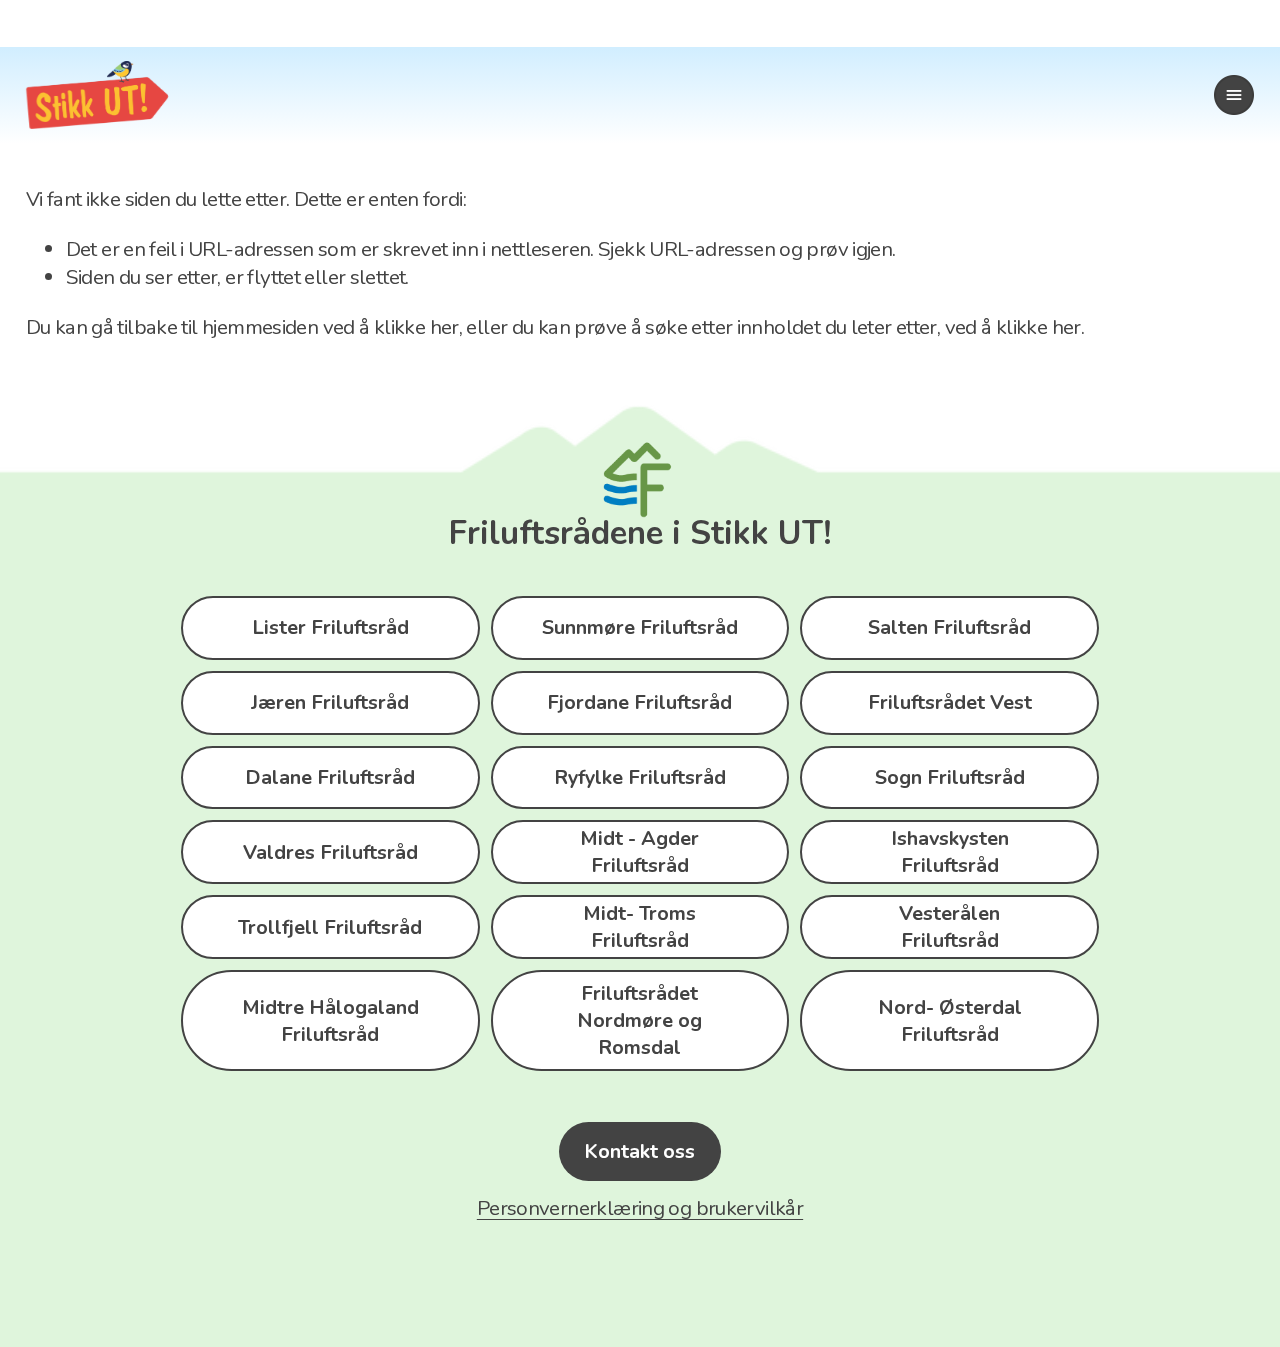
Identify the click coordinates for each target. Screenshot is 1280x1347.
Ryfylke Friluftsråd (640, 777)
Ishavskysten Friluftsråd (950, 852)
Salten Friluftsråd (949, 627)
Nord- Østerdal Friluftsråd (950, 1021)
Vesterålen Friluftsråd (949, 927)
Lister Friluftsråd (330, 627)
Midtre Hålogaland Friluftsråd (330, 1021)
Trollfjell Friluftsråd (330, 927)
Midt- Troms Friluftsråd (639, 927)
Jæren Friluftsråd (330, 702)
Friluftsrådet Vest (950, 702)
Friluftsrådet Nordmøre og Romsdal (639, 1020)
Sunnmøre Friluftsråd (640, 627)
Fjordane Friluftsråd (639, 702)
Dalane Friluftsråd (330, 777)
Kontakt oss (639, 1151)
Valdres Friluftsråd (330, 852)
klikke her (416, 327)
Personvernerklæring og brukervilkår (640, 1208)
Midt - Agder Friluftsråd (639, 852)
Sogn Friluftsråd (950, 777)
